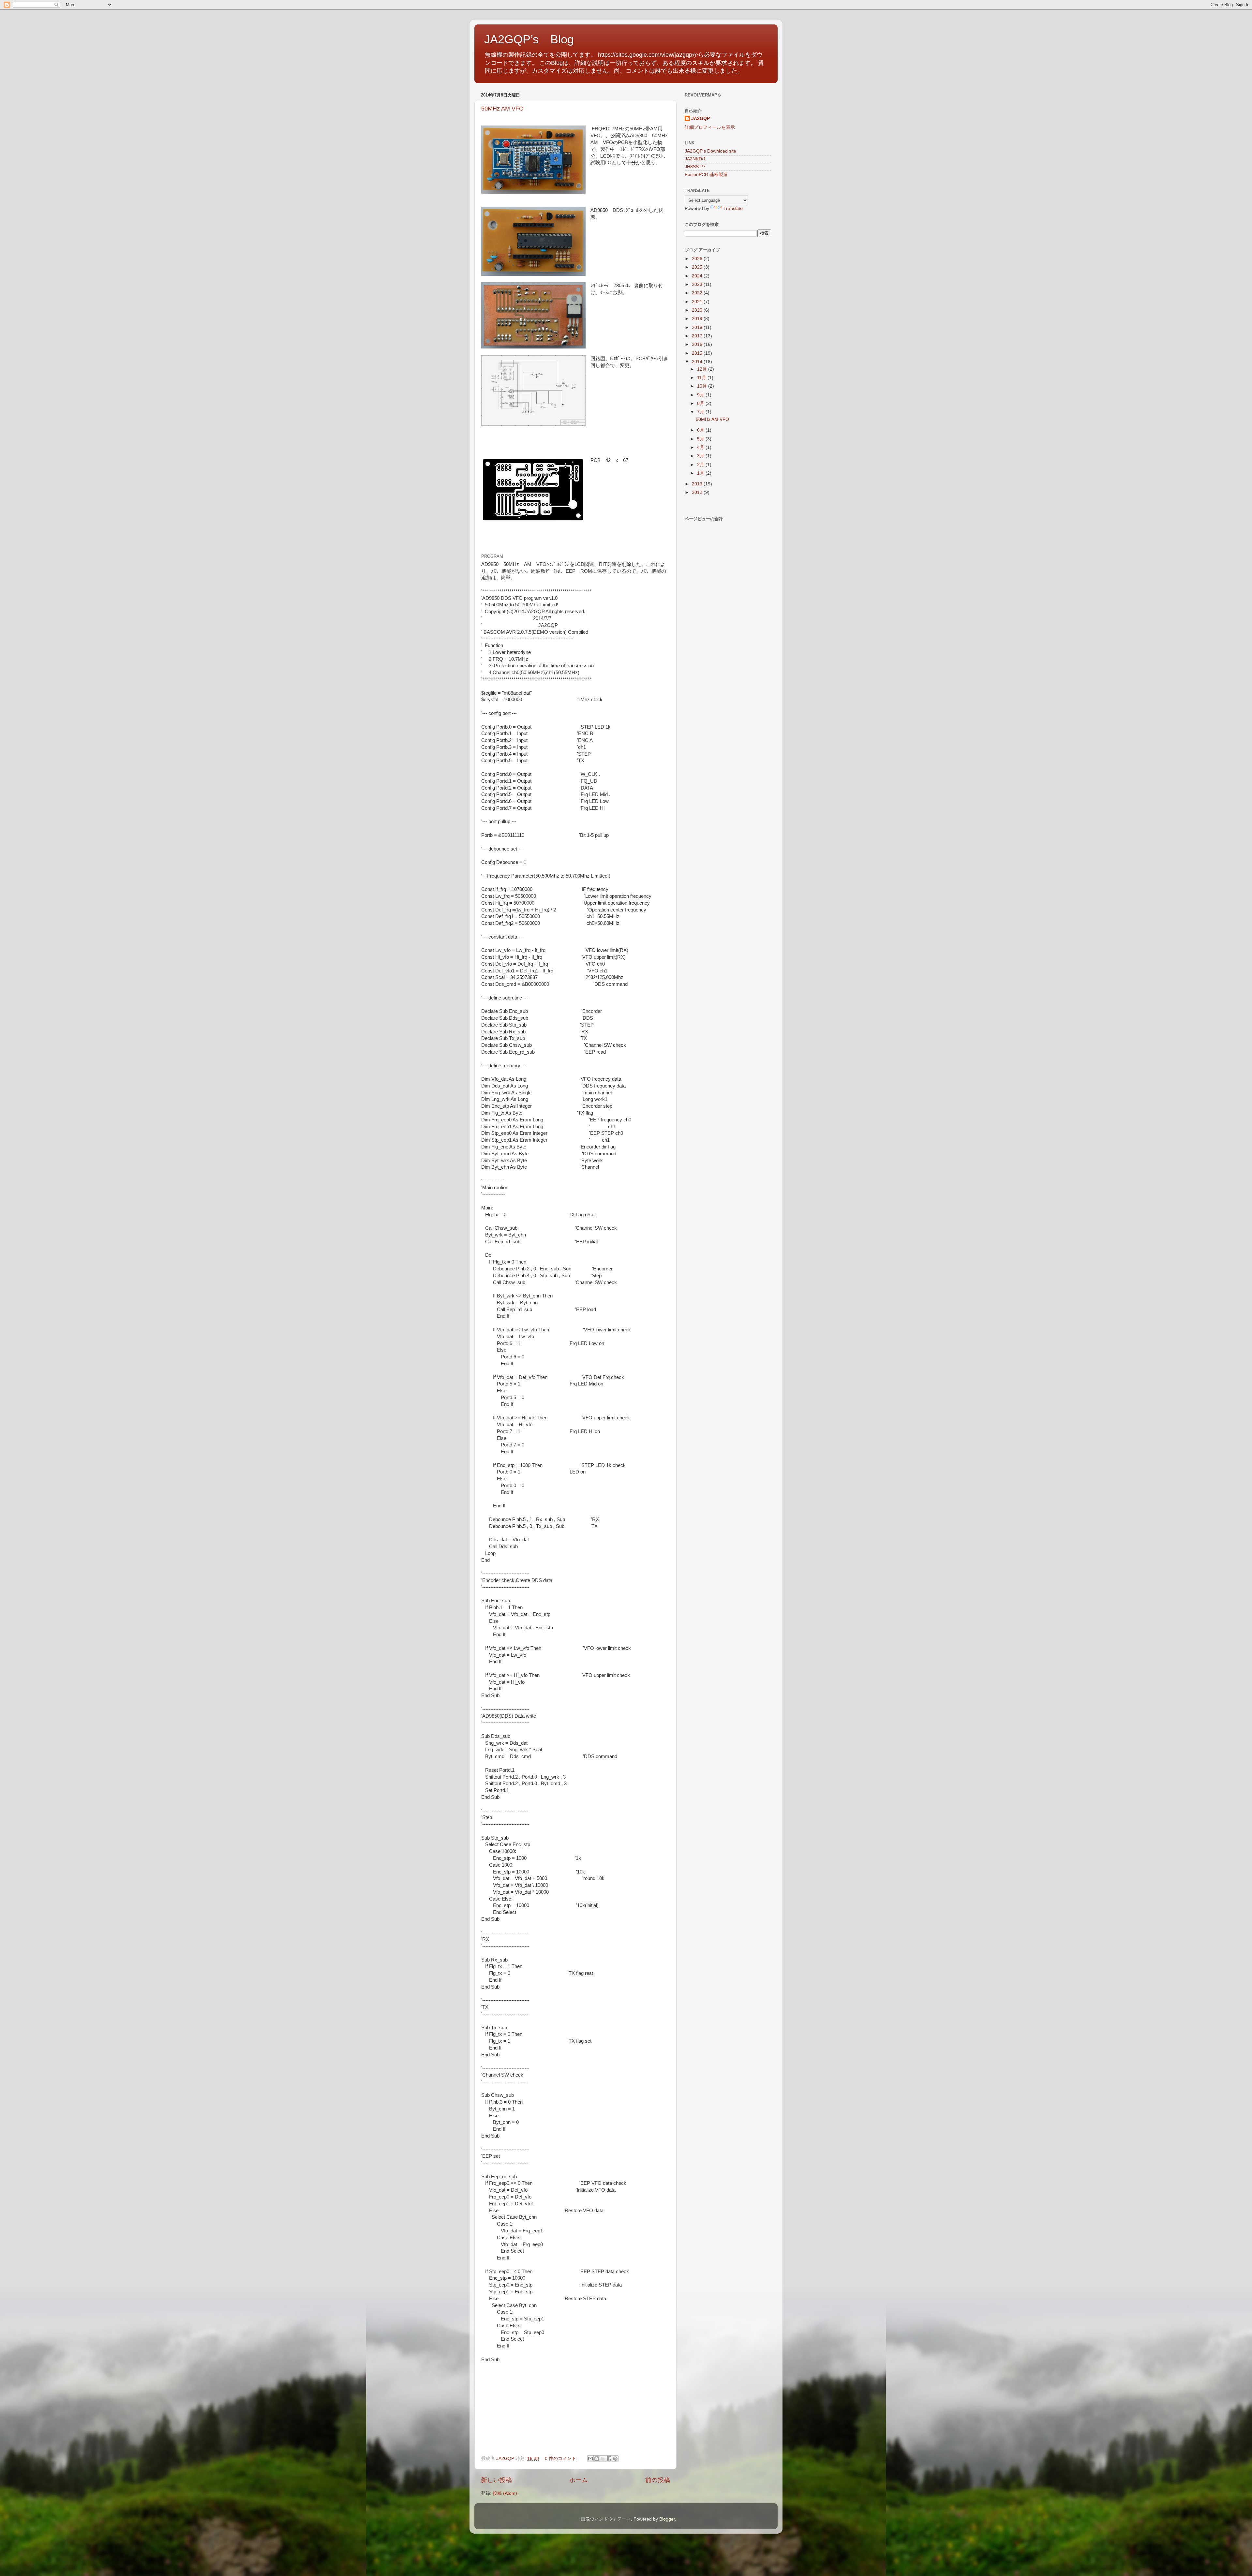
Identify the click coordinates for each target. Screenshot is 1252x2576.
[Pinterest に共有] (615, 2459)
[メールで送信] (590, 2459)
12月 (703, 369)
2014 (698, 362)
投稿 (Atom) (505, 2493)
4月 (701, 447)
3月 (701, 456)
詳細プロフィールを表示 (710, 127)
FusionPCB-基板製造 (706, 175)
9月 (701, 395)
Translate (733, 208)
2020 (698, 310)
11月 (702, 378)
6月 (701, 430)
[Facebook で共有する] (609, 2459)
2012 (698, 492)
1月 (701, 473)
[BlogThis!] (597, 2459)
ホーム (579, 2480)
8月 (701, 403)
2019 (698, 319)
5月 (701, 439)
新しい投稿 (496, 2480)
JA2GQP (701, 118)
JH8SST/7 (695, 167)
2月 (701, 465)
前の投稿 (658, 2480)
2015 (698, 353)
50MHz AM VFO (502, 109)
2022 (698, 293)
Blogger (667, 2519)
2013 (698, 484)
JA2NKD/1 (695, 159)
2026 (698, 259)
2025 (698, 267)
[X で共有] (603, 2459)
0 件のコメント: (562, 2458)
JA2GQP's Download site (710, 151)
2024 (698, 276)
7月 (701, 412)
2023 (698, 284)
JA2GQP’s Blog (529, 39)
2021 (698, 302)
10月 (703, 386)
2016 (698, 344)
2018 (698, 327)
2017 (698, 336)
